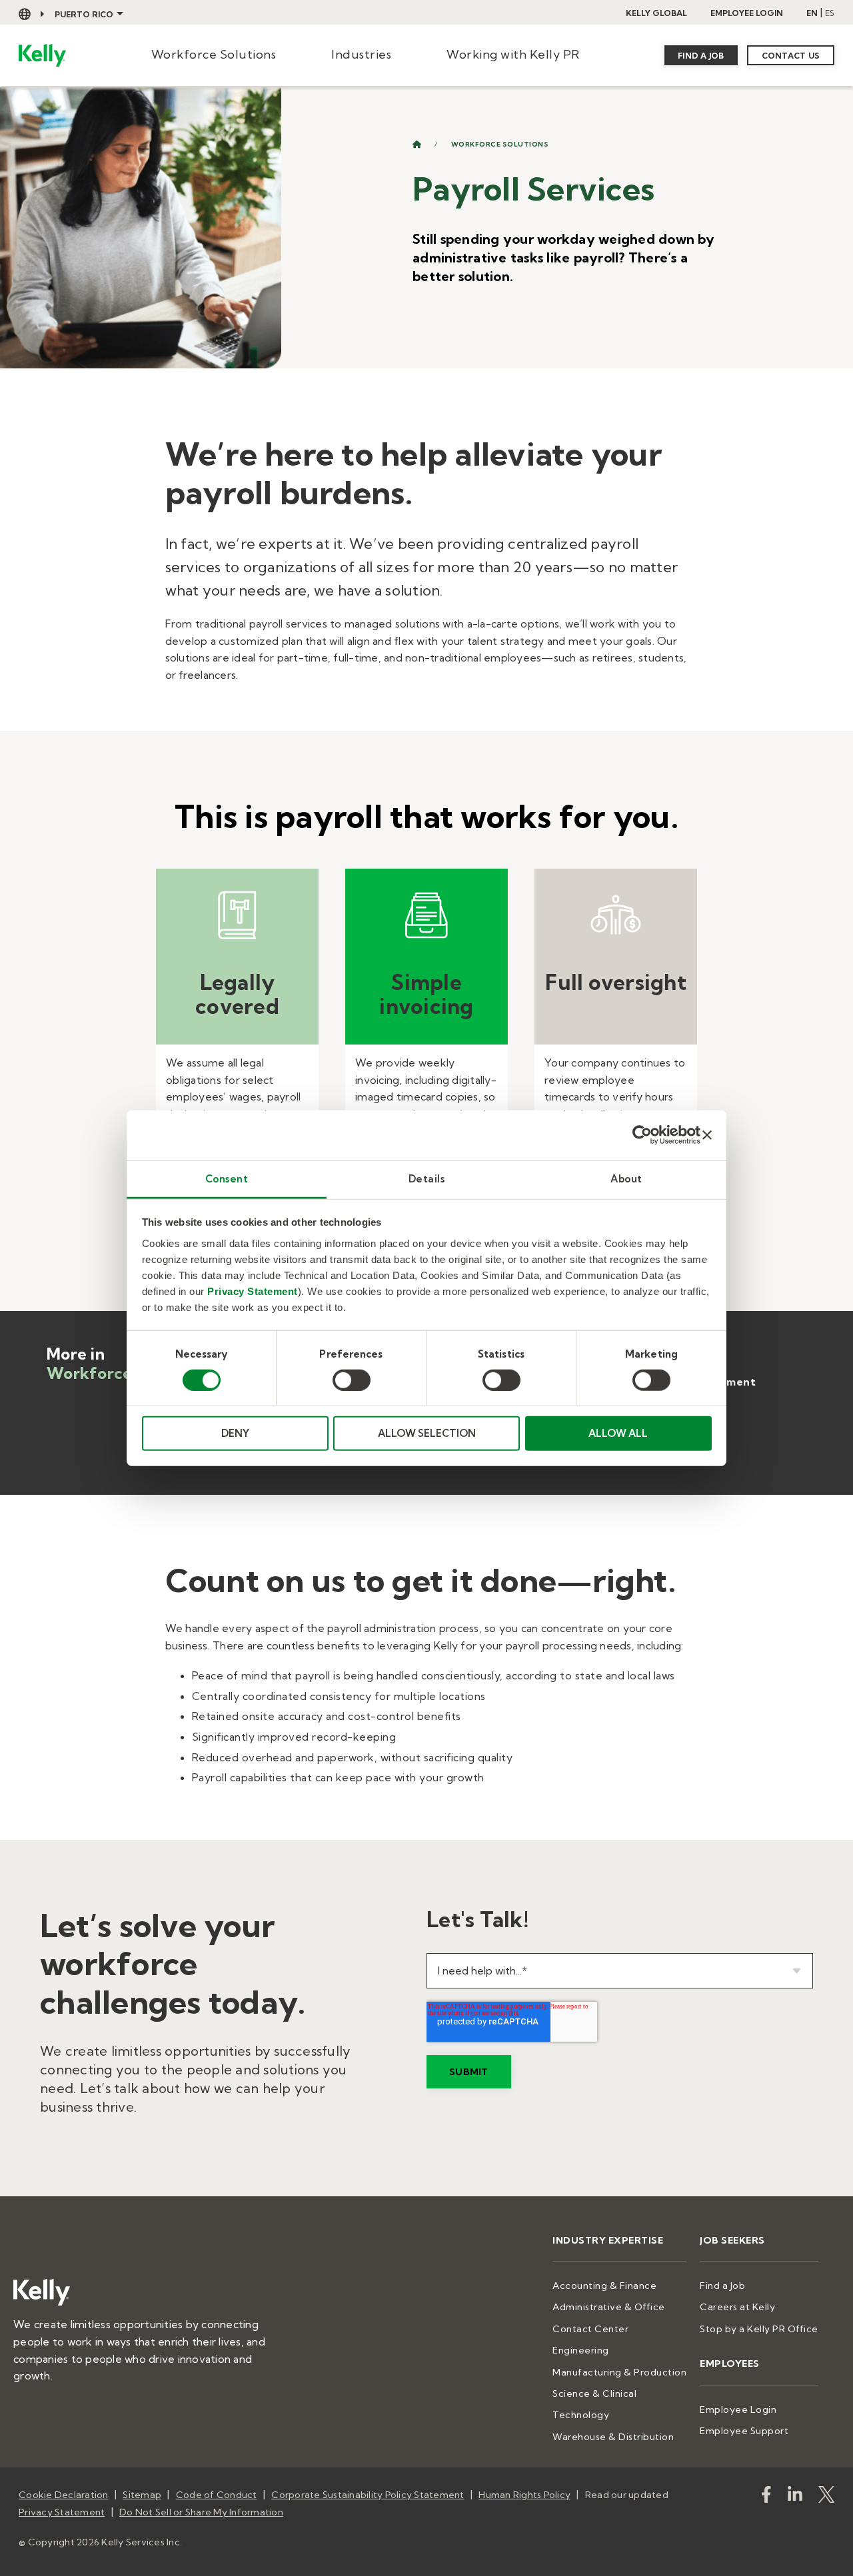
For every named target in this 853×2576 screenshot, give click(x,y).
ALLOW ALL (618, 1433)
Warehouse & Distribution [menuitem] (613, 2437)
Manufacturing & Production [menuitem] (619, 2372)
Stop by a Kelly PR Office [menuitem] (759, 2329)
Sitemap (142, 2495)
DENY (235, 1433)
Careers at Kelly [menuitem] (737, 2307)
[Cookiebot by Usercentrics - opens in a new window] (642, 1135)
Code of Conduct (217, 2495)
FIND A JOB (701, 56)
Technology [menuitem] (581, 2415)
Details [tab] (427, 1178)
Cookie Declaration (64, 2495)
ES (830, 13)
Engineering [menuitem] (581, 2350)
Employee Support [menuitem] (744, 2431)
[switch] (352, 1380)
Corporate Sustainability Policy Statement (368, 2495)
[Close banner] (707, 1135)
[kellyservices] (766, 2497)
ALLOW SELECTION (427, 1433)
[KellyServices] (826, 2497)
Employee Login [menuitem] (738, 2409)
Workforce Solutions (214, 54)
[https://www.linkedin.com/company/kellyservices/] (795, 2497)
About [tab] (626, 1178)
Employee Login (747, 13)
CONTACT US (791, 56)
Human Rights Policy (524, 2495)
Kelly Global (656, 13)
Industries (361, 54)
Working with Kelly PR (513, 54)
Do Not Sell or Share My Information (201, 2512)
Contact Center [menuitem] (590, 2329)
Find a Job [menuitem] (722, 2286)
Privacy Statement (253, 1291)
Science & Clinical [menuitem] (594, 2393)
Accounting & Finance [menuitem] (604, 2286)
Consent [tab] (227, 1178)
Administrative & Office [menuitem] (609, 2307)
